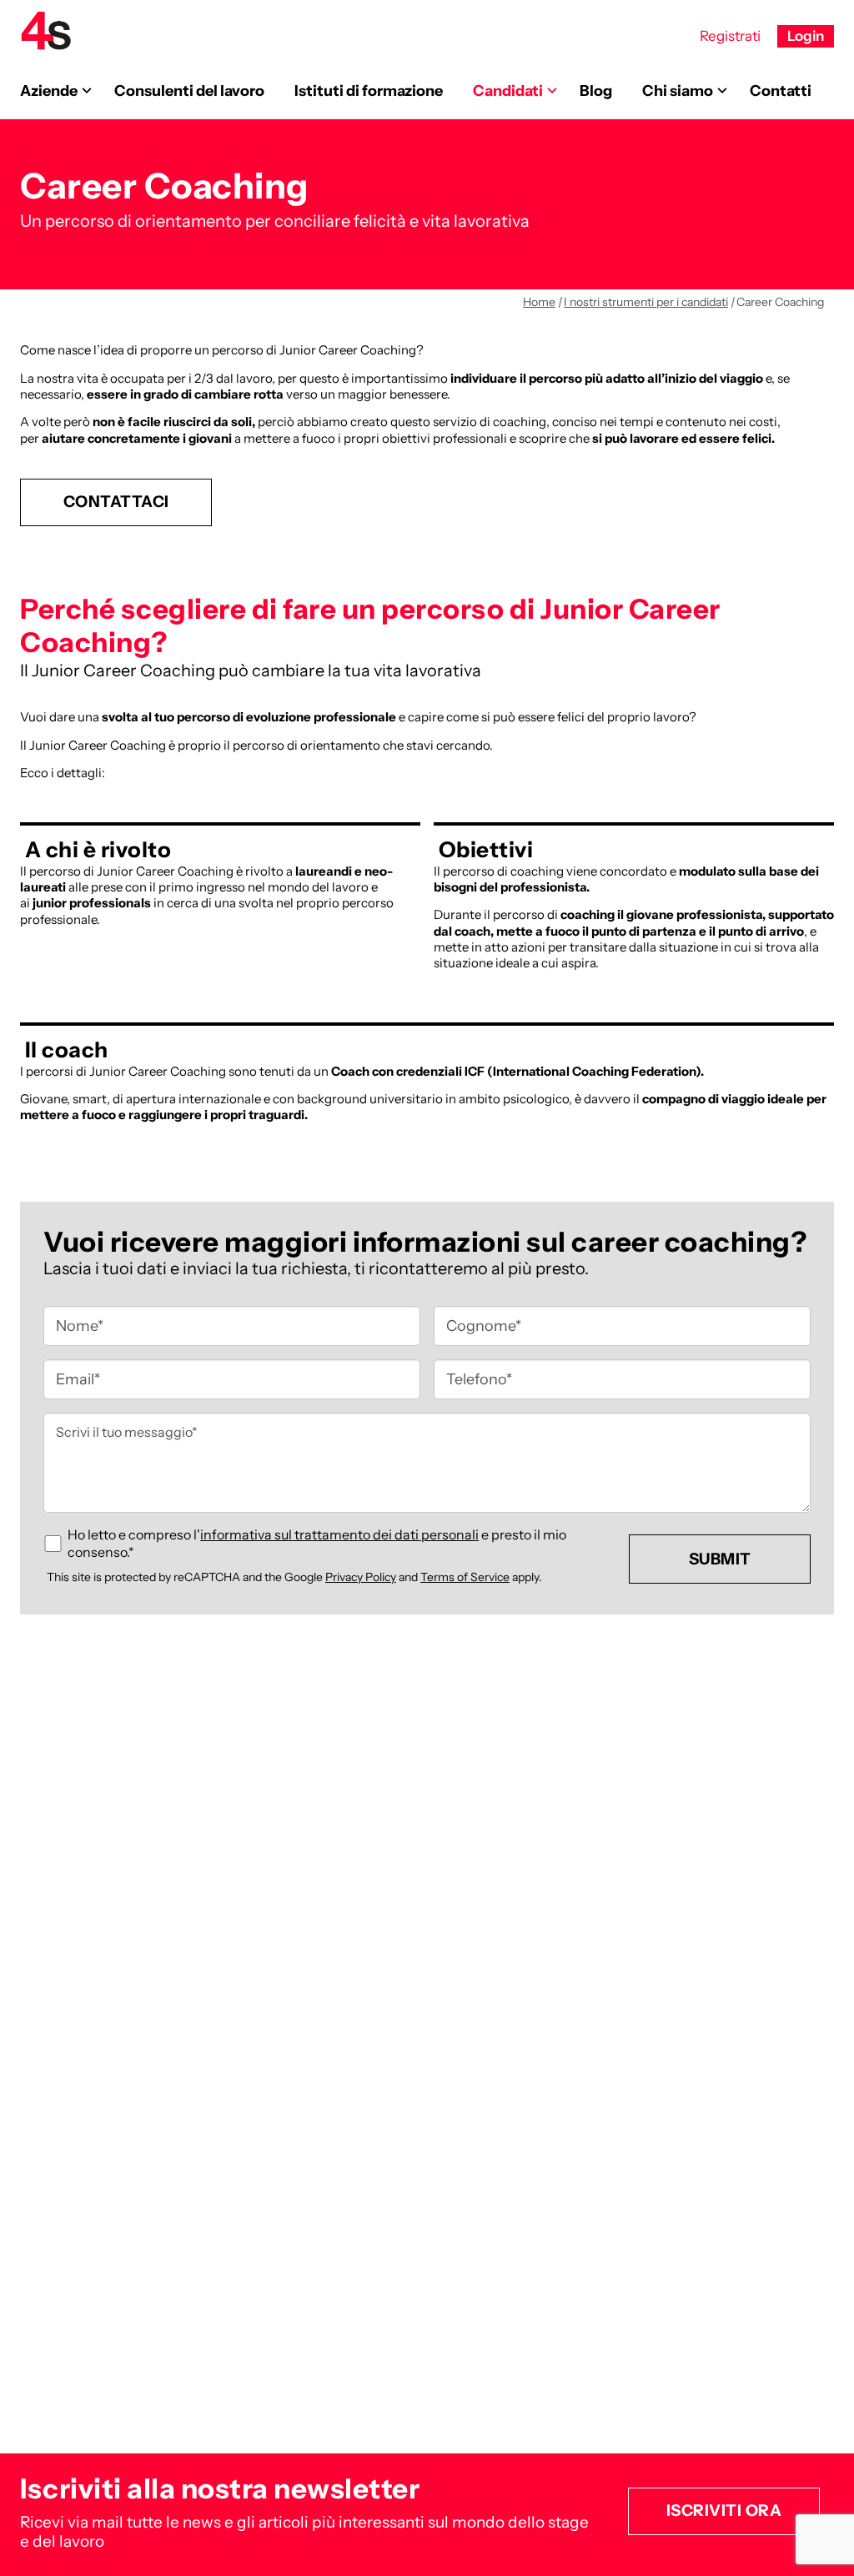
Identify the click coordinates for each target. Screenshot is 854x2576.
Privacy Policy (361, 1577)
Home (539, 302)
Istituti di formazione (369, 91)
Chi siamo (678, 91)
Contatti (781, 91)
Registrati (730, 36)
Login (806, 36)
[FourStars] (46, 31)
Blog (596, 91)
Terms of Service (465, 1577)
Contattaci (116, 502)
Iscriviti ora (724, 2511)
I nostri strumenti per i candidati (646, 302)
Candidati (508, 91)
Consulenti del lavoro (189, 91)
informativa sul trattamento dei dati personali (339, 1534)
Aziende (49, 91)
